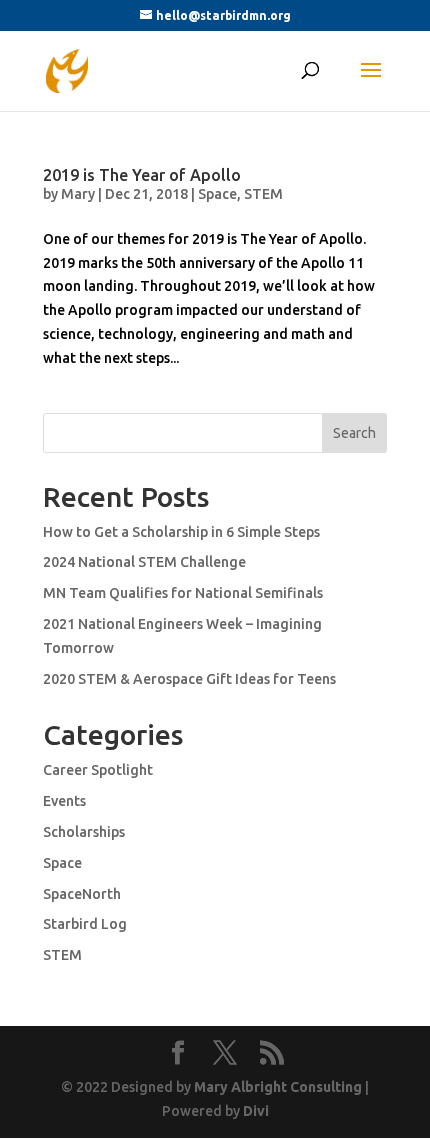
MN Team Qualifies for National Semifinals (183, 593)
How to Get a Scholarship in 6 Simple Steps (181, 532)
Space (217, 194)
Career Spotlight (98, 770)
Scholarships (84, 832)
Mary (78, 194)
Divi (256, 1111)
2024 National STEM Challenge (144, 562)
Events (64, 801)
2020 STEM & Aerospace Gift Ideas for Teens (189, 679)
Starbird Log (85, 924)
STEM (263, 194)
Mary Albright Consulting (278, 1087)
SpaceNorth (82, 894)
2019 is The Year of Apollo (142, 175)
